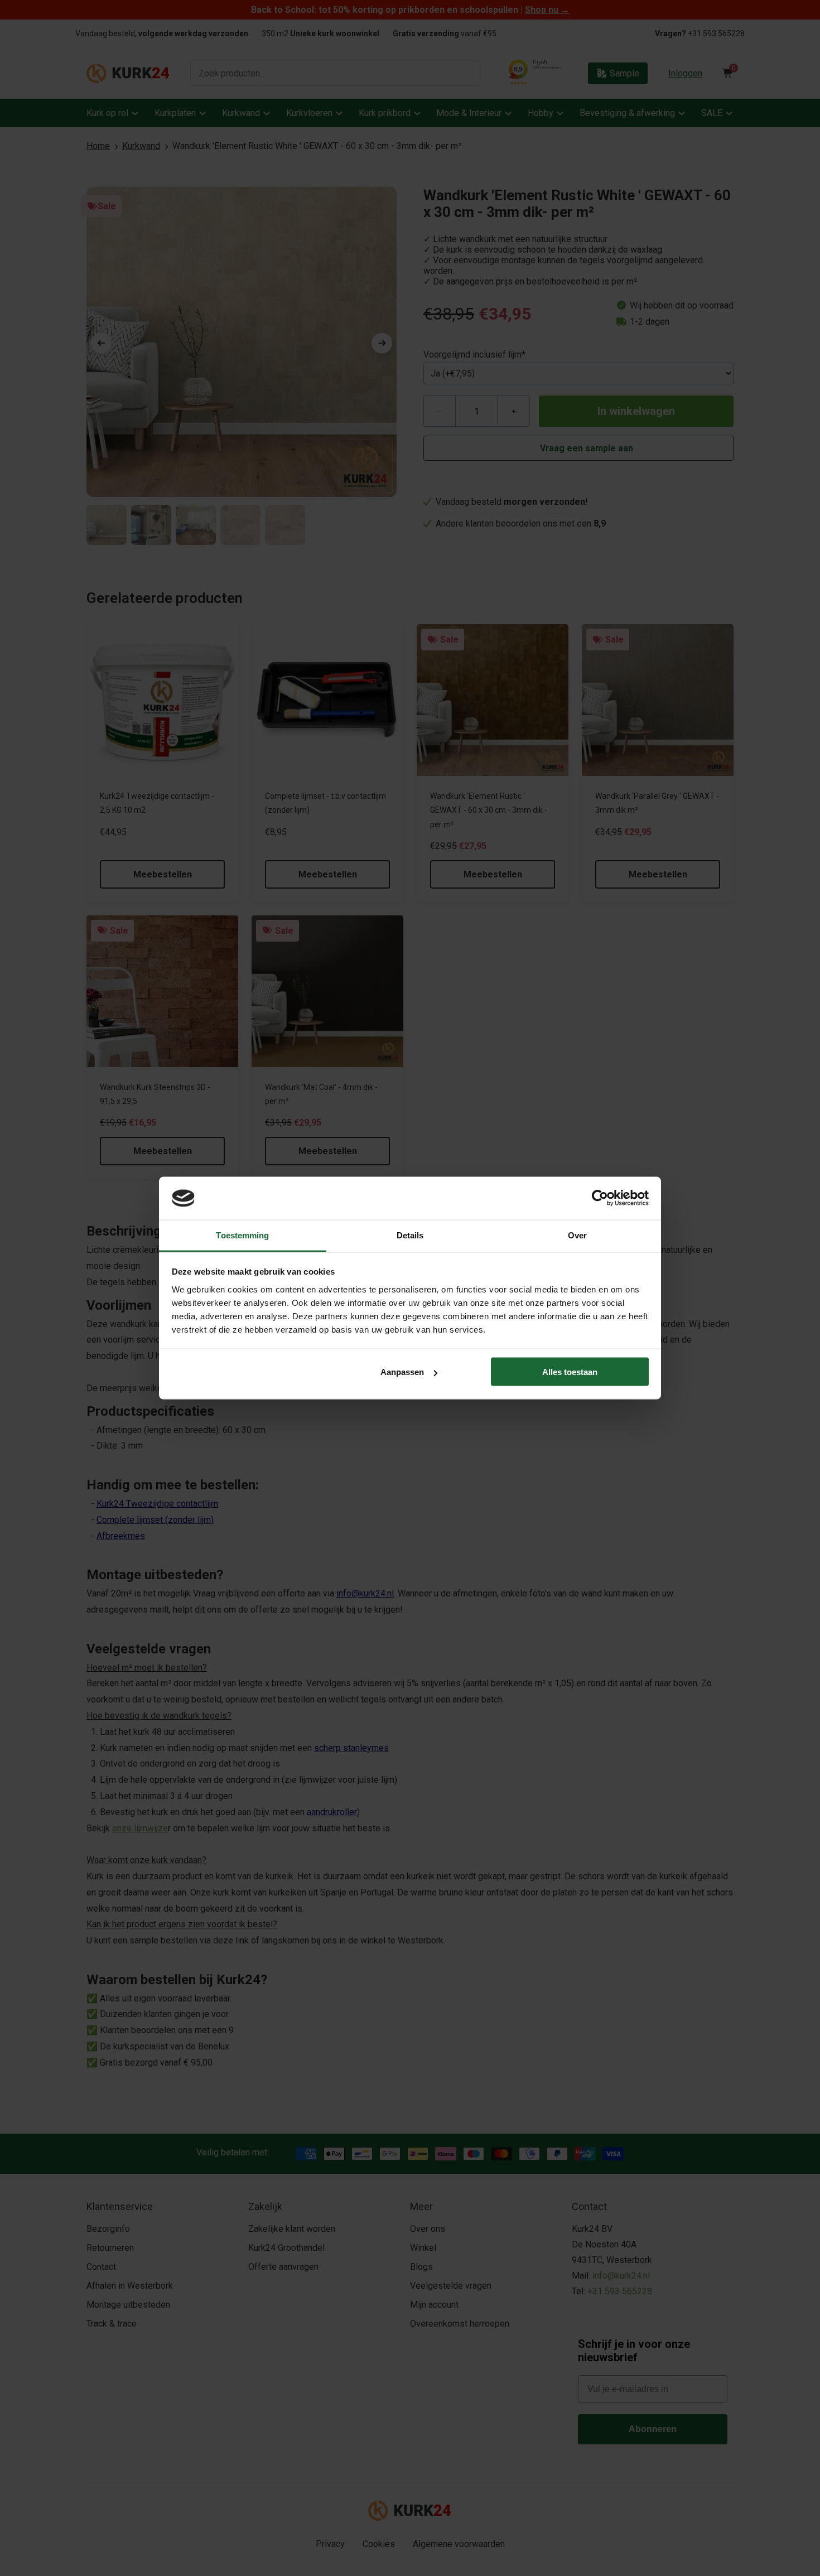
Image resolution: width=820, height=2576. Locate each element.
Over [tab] (577, 1235)
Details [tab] (410, 1235)
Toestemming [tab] (242, 1235)
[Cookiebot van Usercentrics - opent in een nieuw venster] (600, 1198)
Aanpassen (402, 1372)
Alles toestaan (570, 1372)
